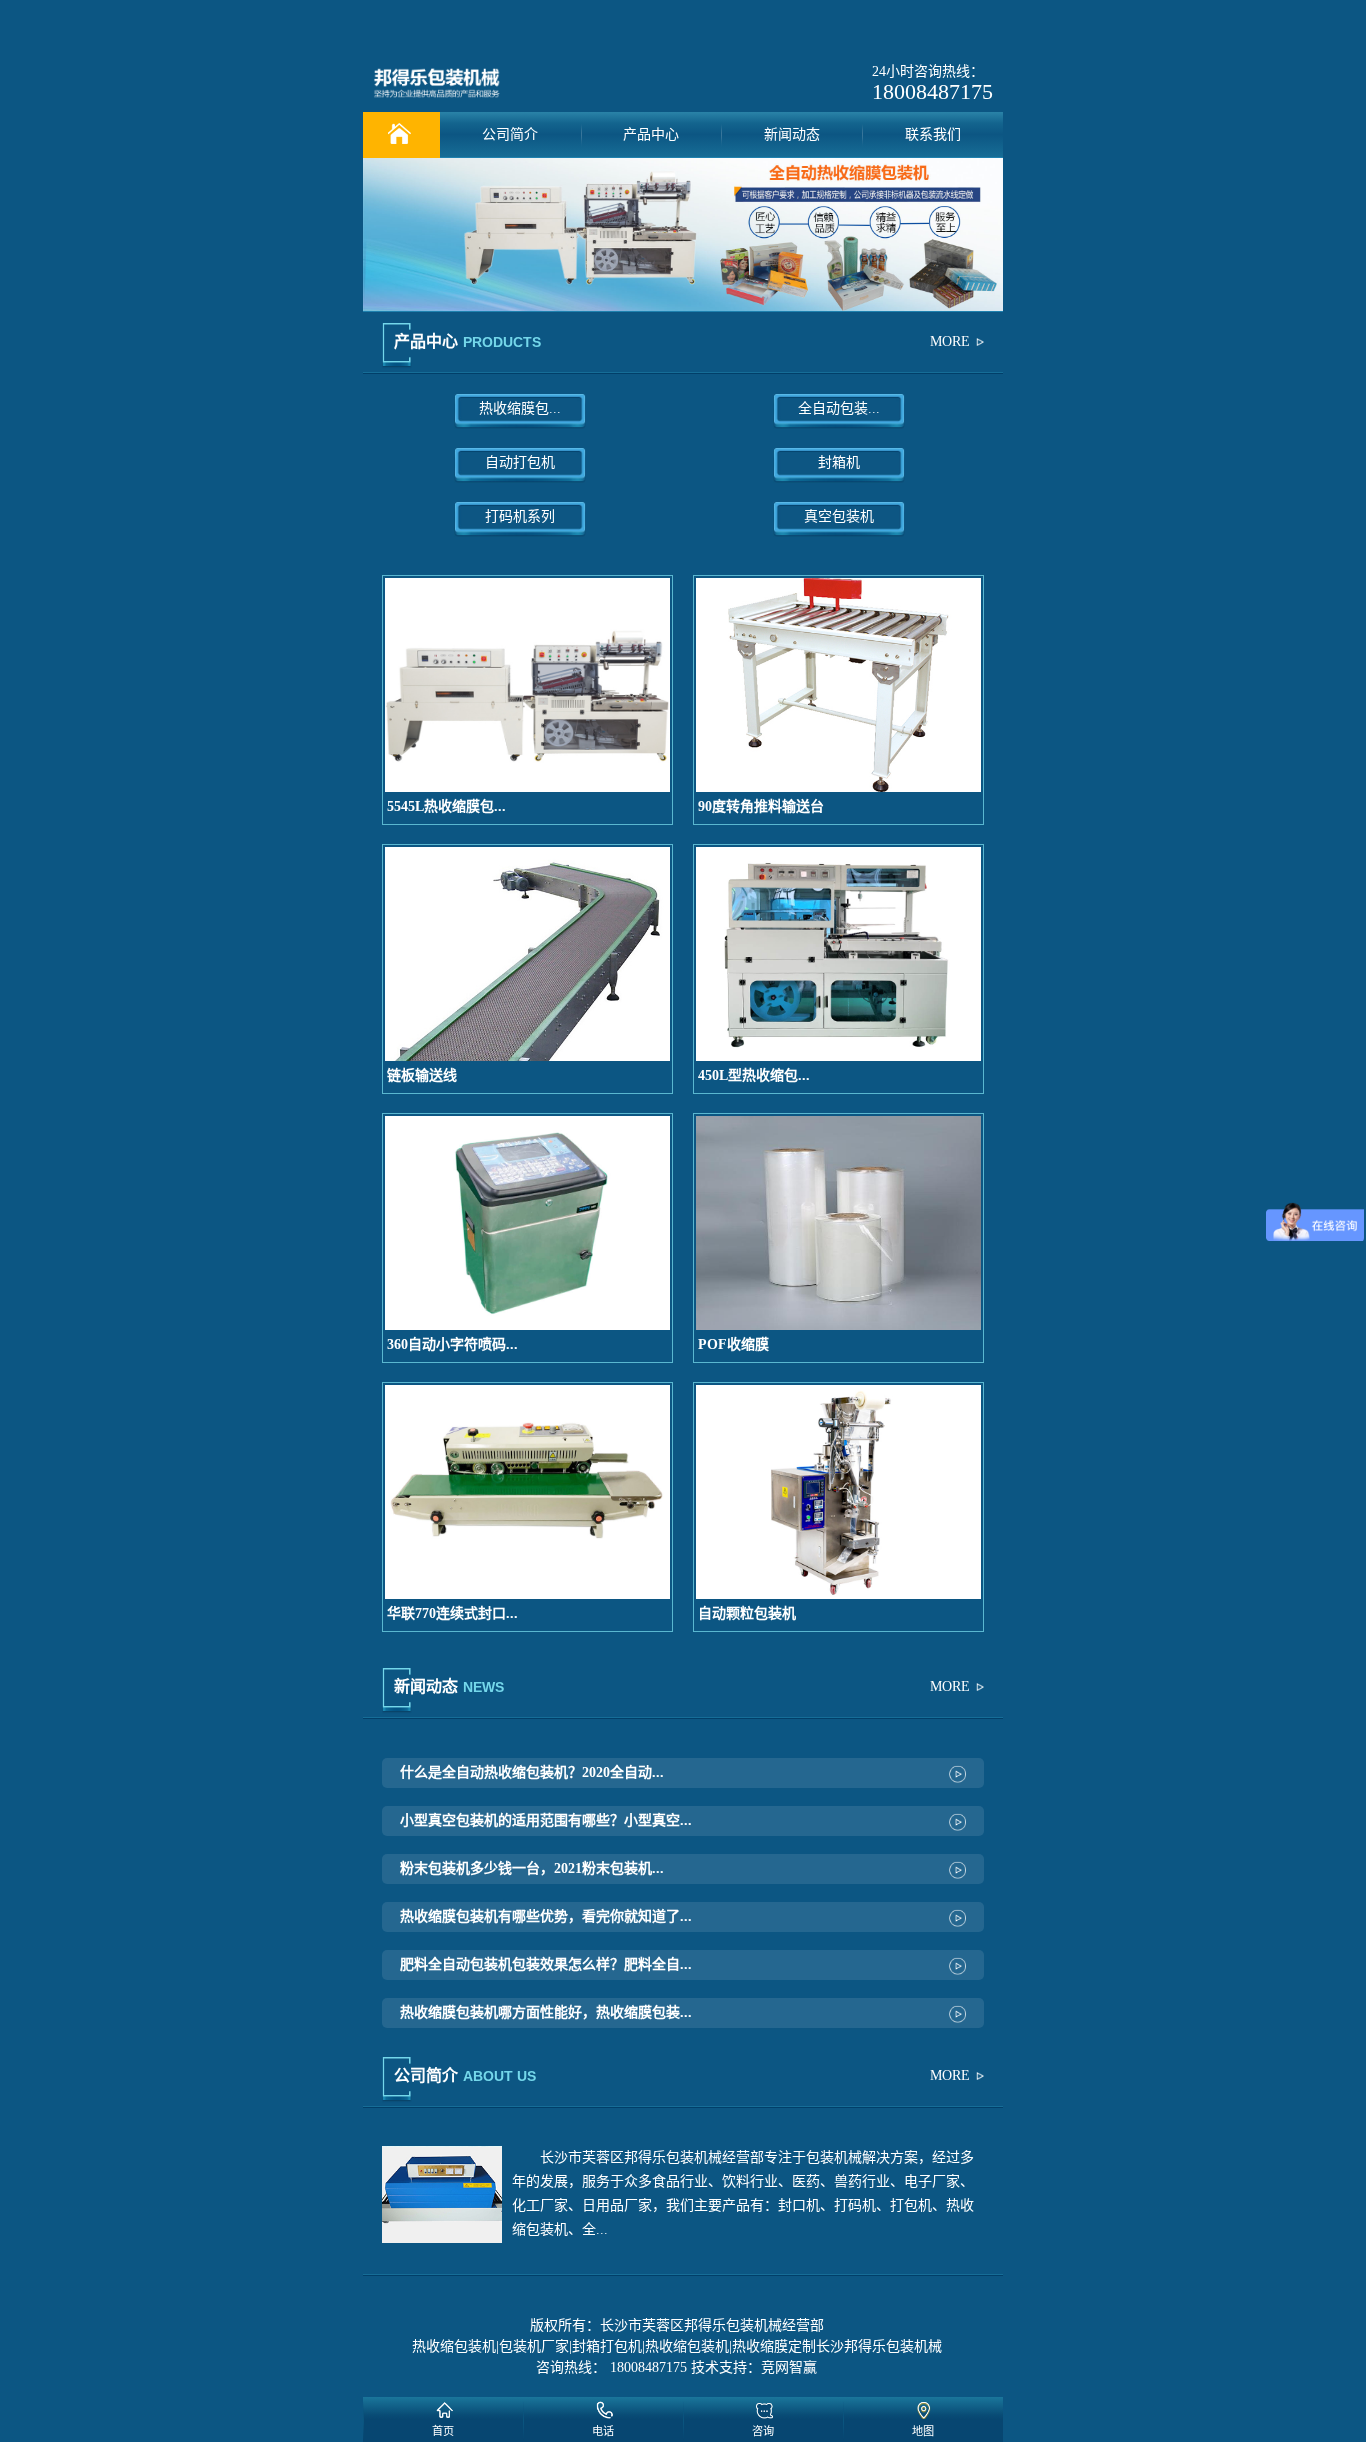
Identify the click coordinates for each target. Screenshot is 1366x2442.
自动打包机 (520, 462)
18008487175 (932, 91)
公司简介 (510, 134)
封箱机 (839, 462)
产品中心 (651, 134)
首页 (443, 2431)
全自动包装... (839, 408)
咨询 (763, 2431)
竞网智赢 (789, 2367)
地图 (923, 2431)
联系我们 (933, 134)
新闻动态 (792, 134)
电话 (603, 2431)
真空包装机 (839, 516)
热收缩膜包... (520, 408)
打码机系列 (520, 516)
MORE (950, 341)
